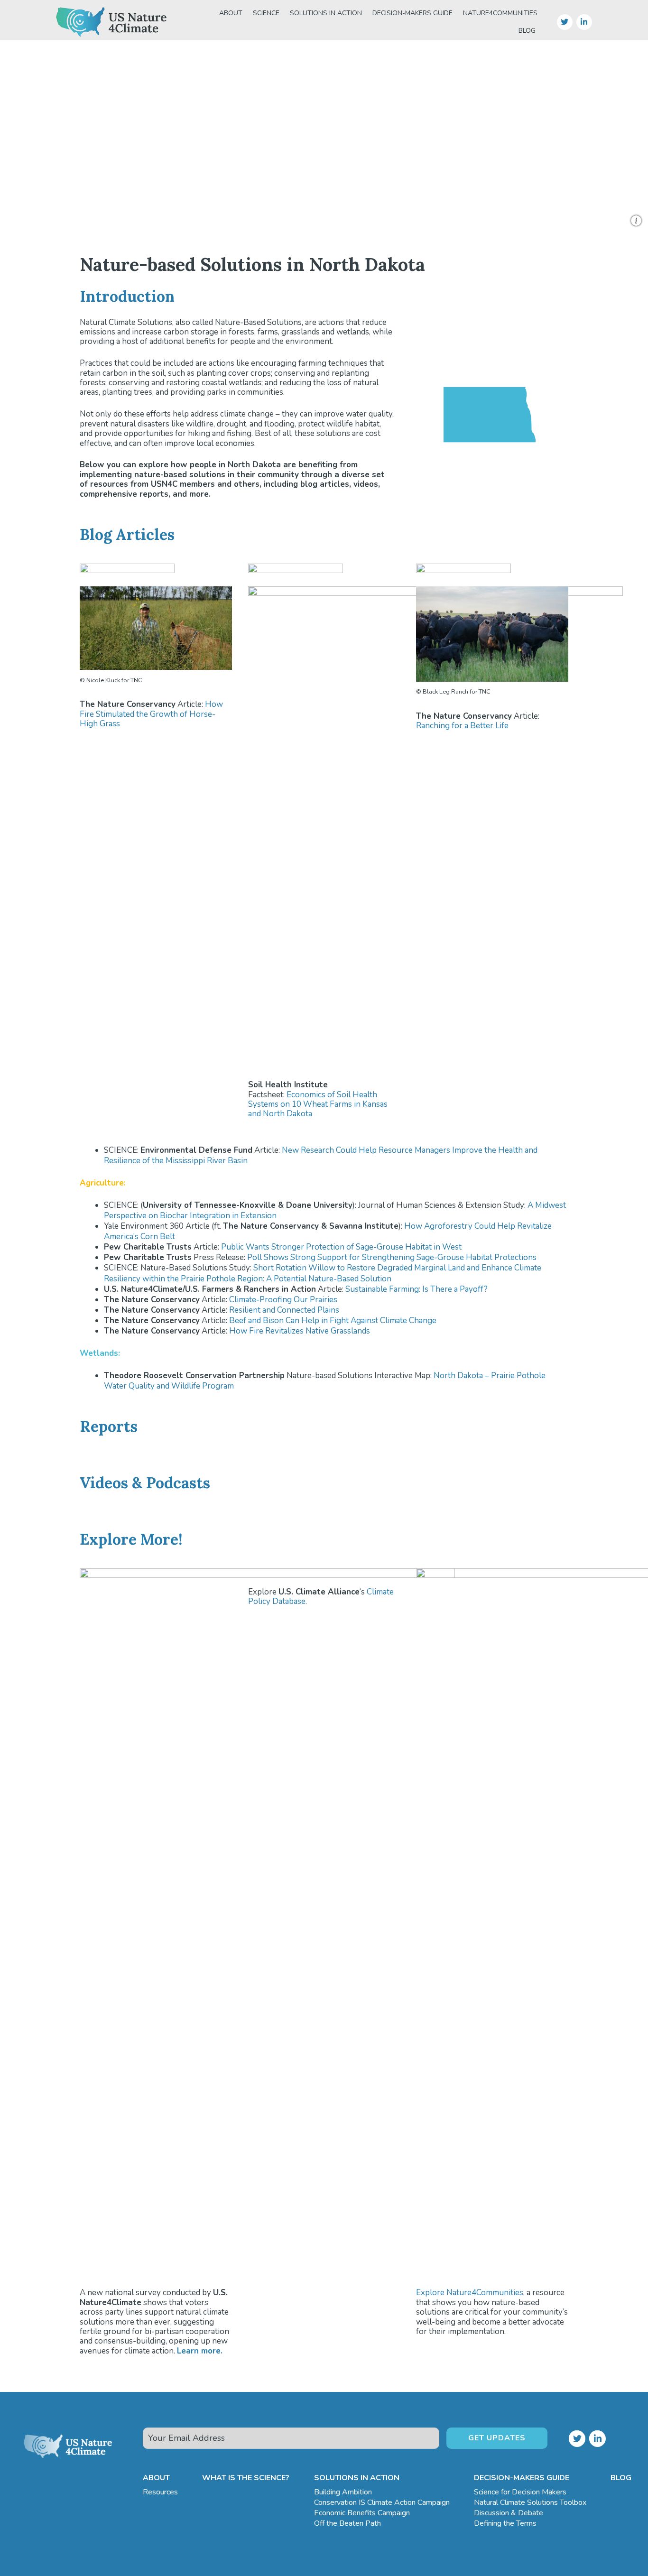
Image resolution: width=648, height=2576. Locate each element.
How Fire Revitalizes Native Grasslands (300, 1331)
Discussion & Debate (509, 2513)
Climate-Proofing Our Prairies (283, 1300)
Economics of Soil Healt (329, 1095)
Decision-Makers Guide (412, 13)
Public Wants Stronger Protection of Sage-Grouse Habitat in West (341, 1247)
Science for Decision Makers (520, 2492)
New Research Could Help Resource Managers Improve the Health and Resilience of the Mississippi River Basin (321, 1155)
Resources (160, 2492)
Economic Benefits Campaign (362, 2513)
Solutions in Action (326, 13)
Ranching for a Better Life (462, 726)
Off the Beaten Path (347, 2523)
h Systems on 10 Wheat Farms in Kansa (316, 1099)
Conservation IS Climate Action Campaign (382, 2502)
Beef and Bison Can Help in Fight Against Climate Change (333, 1320)
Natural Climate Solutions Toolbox (530, 2502)
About (231, 13)
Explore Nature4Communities (470, 2293)
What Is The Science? (246, 2478)
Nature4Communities (500, 13)
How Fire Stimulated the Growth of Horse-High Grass (151, 714)
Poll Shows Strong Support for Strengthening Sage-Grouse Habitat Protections (392, 1257)
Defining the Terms (505, 2523)
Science (266, 13)
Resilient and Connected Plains (284, 1310)
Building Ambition (343, 2492)
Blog (527, 31)
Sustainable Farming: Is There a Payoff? (417, 1289)
